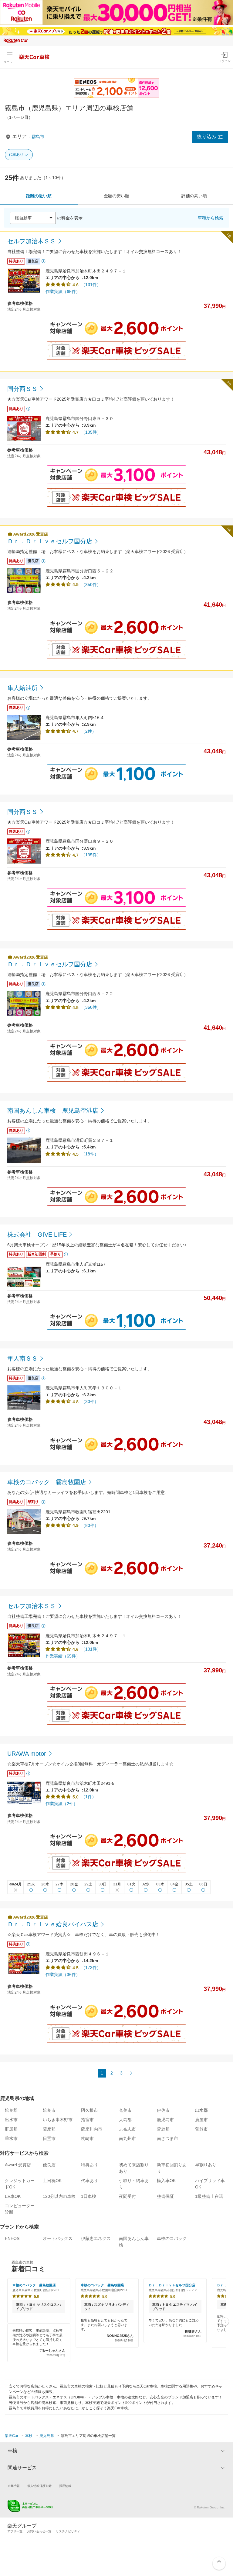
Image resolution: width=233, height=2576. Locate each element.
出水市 (11, 2120)
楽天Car (12, 2436)
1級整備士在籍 (209, 2196)
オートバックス (58, 2238)
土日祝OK (52, 2181)
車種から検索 (211, 218)
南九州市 (127, 2138)
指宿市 (87, 2120)
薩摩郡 (49, 2129)
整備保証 (165, 2196)
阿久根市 (89, 2110)
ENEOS (12, 2238)
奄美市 (125, 2110)
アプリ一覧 (15, 2531)
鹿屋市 (201, 2120)
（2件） (89, 731)
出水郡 (201, 2110)
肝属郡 (11, 2129)
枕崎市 (87, 2138)
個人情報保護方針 (39, 2486)
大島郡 (125, 2120)
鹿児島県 (47, 2436)
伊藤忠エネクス (96, 2238)
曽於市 (201, 2129)
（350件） (91, 585)
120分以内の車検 (59, 2196)
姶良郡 (11, 2110)
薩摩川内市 (92, 2129)
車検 (29, 2436)
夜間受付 (127, 2196)
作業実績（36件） (63, 1974)
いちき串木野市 (58, 2120)
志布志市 (127, 2129)
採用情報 (65, 2486)
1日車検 (89, 2196)
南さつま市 (167, 2138)
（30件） (90, 1401)
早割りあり (206, 2165)
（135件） (91, 432)
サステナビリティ (68, 2531)
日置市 (49, 2138)
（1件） (89, 1797)
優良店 (49, 2165)
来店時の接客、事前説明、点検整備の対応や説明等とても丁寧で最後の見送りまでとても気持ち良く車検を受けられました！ (39, 2343)
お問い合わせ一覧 (39, 2531)
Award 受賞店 (18, 2165)
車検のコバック (172, 2238)
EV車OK (13, 2196)
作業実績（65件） (63, 292)
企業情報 (14, 2486)
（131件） (91, 285)
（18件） (90, 1154)
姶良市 (49, 2110)
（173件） (91, 1968)
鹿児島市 (165, 2120)
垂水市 (11, 2138)
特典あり (89, 2165)
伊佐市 (163, 2110)
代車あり (16, 155)
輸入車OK (166, 2181)
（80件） (90, 1525)
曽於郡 (163, 2129)
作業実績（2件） (62, 1804)
